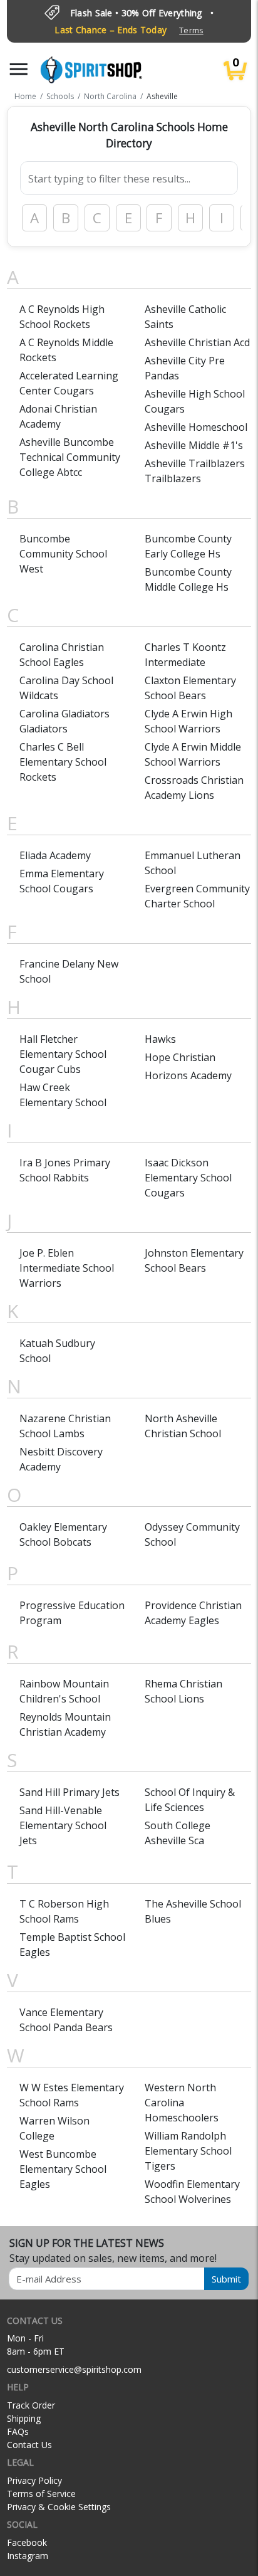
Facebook (27, 2542)
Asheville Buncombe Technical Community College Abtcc (70, 457)
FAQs (18, 2431)
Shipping (24, 2418)
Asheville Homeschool (196, 427)
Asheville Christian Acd (197, 342)
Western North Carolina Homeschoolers (182, 2103)
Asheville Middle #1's (194, 445)
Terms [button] (191, 30)
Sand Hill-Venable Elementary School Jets (63, 1825)
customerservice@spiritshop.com (74, 2369)
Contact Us (29, 2445)
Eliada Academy (55, 855)
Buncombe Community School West (63, 554)
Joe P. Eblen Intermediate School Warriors (67, 1268)
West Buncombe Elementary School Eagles (63, 2169)
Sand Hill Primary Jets (70, 1792)
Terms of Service (41, 2494)
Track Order (31, 2405)
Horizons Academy (188, 1075)
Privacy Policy (34, 2480)
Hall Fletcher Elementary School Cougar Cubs (63, 1054)
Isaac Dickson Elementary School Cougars (188, 1178)
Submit (226, 2279)
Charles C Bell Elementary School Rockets (63, 762)
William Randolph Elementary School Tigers (188, 2151)
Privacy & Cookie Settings (59, 2507)
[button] (19, 69)
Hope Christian (180, 1057)
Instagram (28, 2556)
